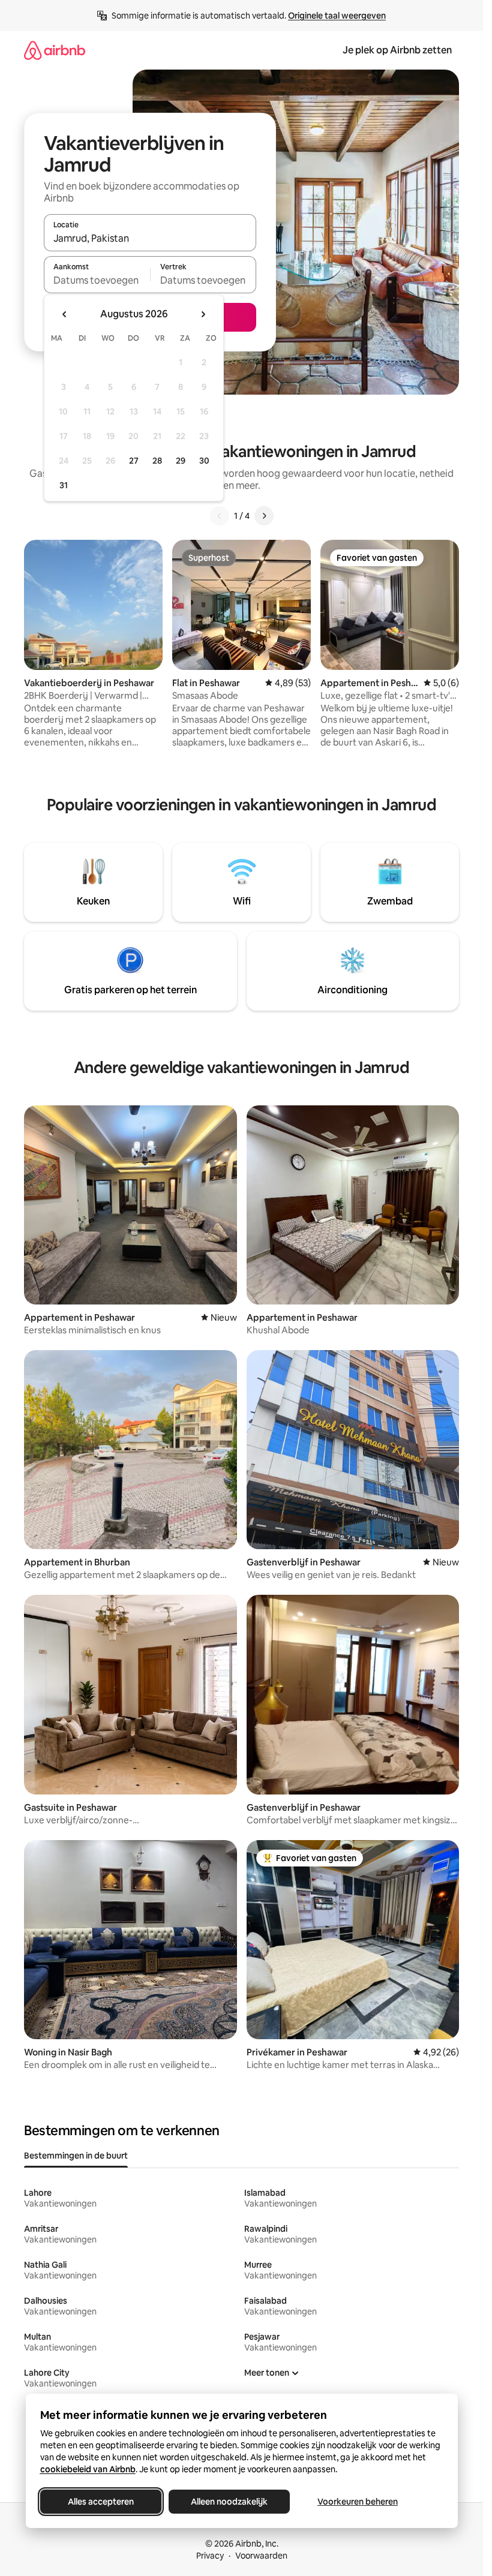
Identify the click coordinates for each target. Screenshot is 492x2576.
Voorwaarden (261, 2556)
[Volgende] (264, 516)
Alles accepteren (101, 2502)
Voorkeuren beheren (358, 2502)
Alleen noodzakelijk (229, 2502)
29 (181, 461)
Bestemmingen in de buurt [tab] (76, 2156)
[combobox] (150, 238)
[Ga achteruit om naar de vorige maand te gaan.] (65, 314)
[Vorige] (220, 516)
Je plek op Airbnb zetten (397, 50)
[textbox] (97, 280)
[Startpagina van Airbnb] (55, 50)
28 (157, 461)
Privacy (210, 2556)
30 (204, 461)
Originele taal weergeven (337, 16)
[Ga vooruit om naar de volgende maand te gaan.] (203, 314)
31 (64, 485)
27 (134, 461)
